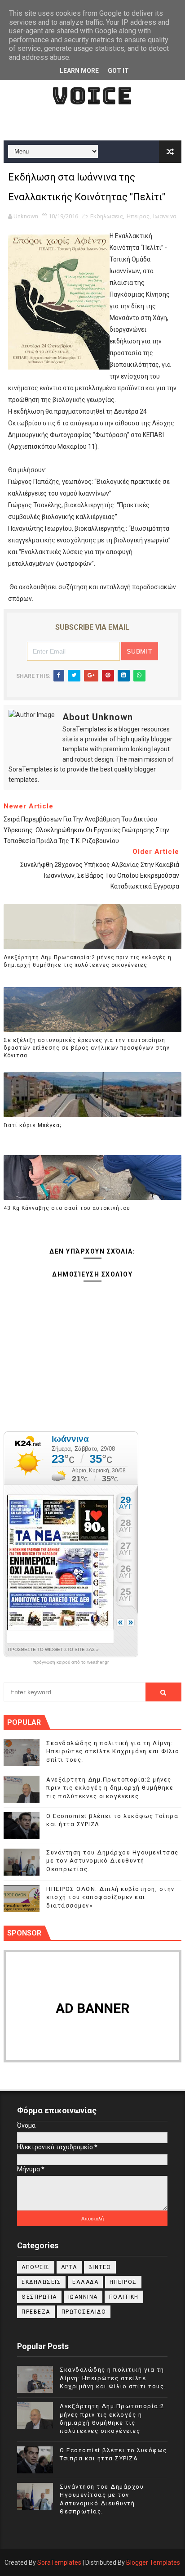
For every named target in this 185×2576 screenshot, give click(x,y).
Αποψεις (36, 2267)
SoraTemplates (59, 2562)
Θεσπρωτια (39, 2297)
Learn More (79, 71)
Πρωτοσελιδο (84, 2312)
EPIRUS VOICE (92, 82)
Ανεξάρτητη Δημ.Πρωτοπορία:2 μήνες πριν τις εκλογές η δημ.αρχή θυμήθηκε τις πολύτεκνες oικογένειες (88, 961)
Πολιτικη (124, 2297)
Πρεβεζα (36, 2312)
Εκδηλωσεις (107, 216)
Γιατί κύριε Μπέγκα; (32, 1125)
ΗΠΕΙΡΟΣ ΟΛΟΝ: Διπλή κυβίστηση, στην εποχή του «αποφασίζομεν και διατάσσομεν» (110, 1897)
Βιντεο (100, 2267)
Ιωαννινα (165, 216)
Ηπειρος (138, 216)
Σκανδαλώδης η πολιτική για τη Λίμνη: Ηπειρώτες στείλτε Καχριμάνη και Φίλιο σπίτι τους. (113, 1751)
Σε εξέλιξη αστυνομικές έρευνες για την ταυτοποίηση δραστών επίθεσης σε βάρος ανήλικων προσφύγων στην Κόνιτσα (87, 1048)
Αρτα (69, 2267)
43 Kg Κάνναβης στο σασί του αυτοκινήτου (67, 1208)
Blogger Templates (153, 2562)
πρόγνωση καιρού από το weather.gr (71, 1662)
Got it (118, 71)
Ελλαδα (85, 2282)
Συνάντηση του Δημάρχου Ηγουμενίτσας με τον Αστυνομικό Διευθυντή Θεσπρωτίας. (112, 1861)
